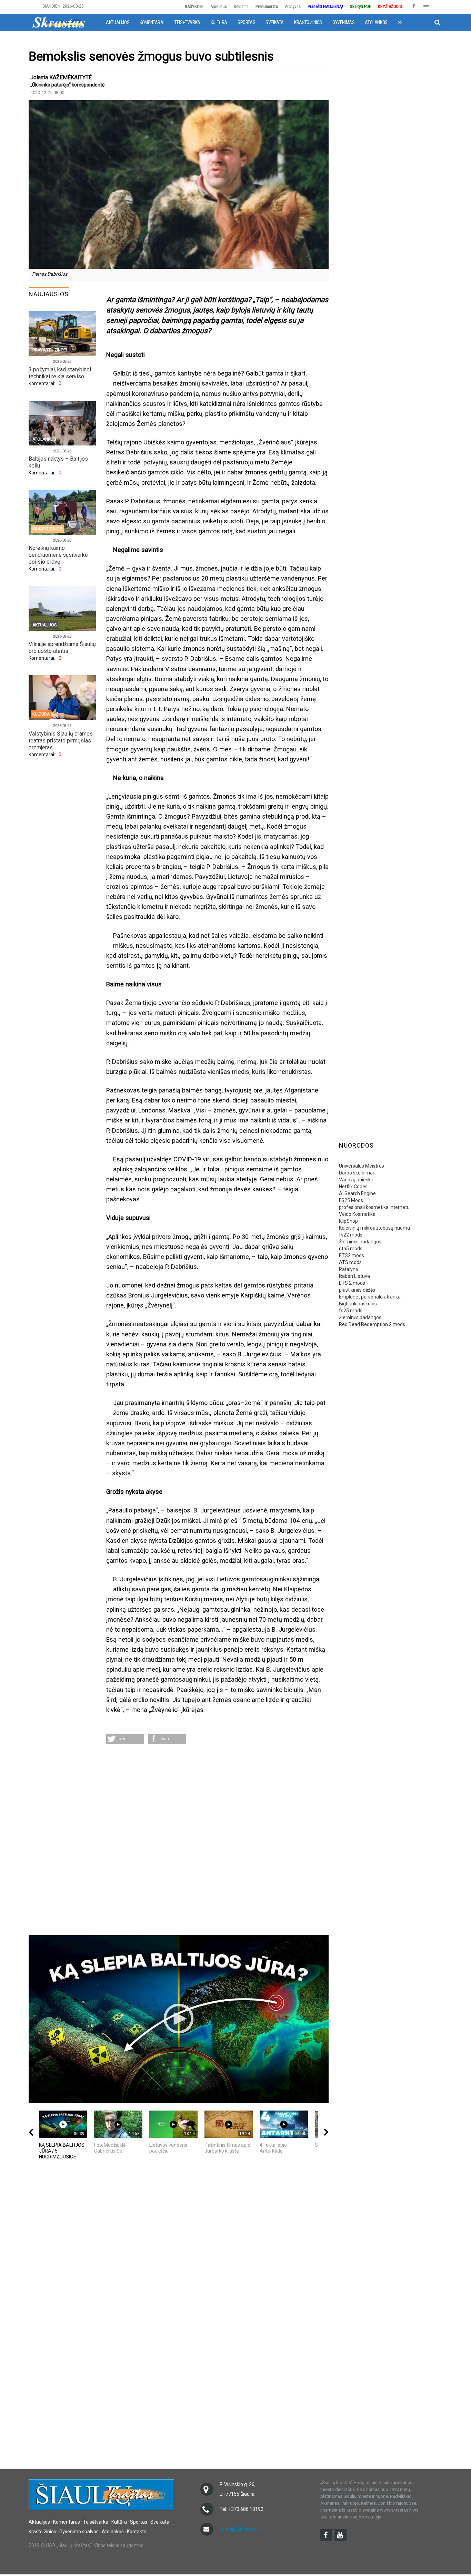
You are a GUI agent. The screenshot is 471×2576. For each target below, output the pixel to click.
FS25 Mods (351, 1200)
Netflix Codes (353, 1187)
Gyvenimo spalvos (79, 2532)
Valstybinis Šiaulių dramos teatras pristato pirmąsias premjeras (61, 741)
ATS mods (350, 1262)
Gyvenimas (343, 22)
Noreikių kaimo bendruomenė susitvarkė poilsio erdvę (58, 555)
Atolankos (376, 22)
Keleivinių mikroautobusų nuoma (374, 1228)
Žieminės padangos (360, 1242)
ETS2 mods (352, 1255)
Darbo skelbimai (356, 1173)
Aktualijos (118, 22)
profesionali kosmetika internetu (374, 1207)
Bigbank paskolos (358, 1304)
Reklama (241, 6)
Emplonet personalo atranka (370, 1297)
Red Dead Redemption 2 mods (372, 1324)
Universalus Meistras (362, 1166)
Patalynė (348, 1269)
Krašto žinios (308, 22)
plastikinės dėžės (357, 1290)
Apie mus (219, 6)
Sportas (246, 22)
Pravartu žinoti (50, 350)
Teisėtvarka (187, 22)
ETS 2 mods (352, 1283)
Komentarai (152, 22)
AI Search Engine (357, 1193)
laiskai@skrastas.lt (240, 2529)
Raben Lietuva (354, 1276)
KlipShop (348, 1221)
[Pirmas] (59, 22)
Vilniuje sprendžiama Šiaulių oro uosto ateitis (62, 648)
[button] (125, 1739)
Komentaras (67, 2522)
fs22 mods (351, 1235)
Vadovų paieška (356, 1180)
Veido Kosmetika (357, 1214)
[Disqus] (217, 1840)
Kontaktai (137, 2532)
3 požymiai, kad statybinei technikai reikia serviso (60, 373)
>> (400, 22)
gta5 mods (351, 1249)
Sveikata (275, 22)
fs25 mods (351, 1311)
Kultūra (219, 22)
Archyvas (293, 6)
